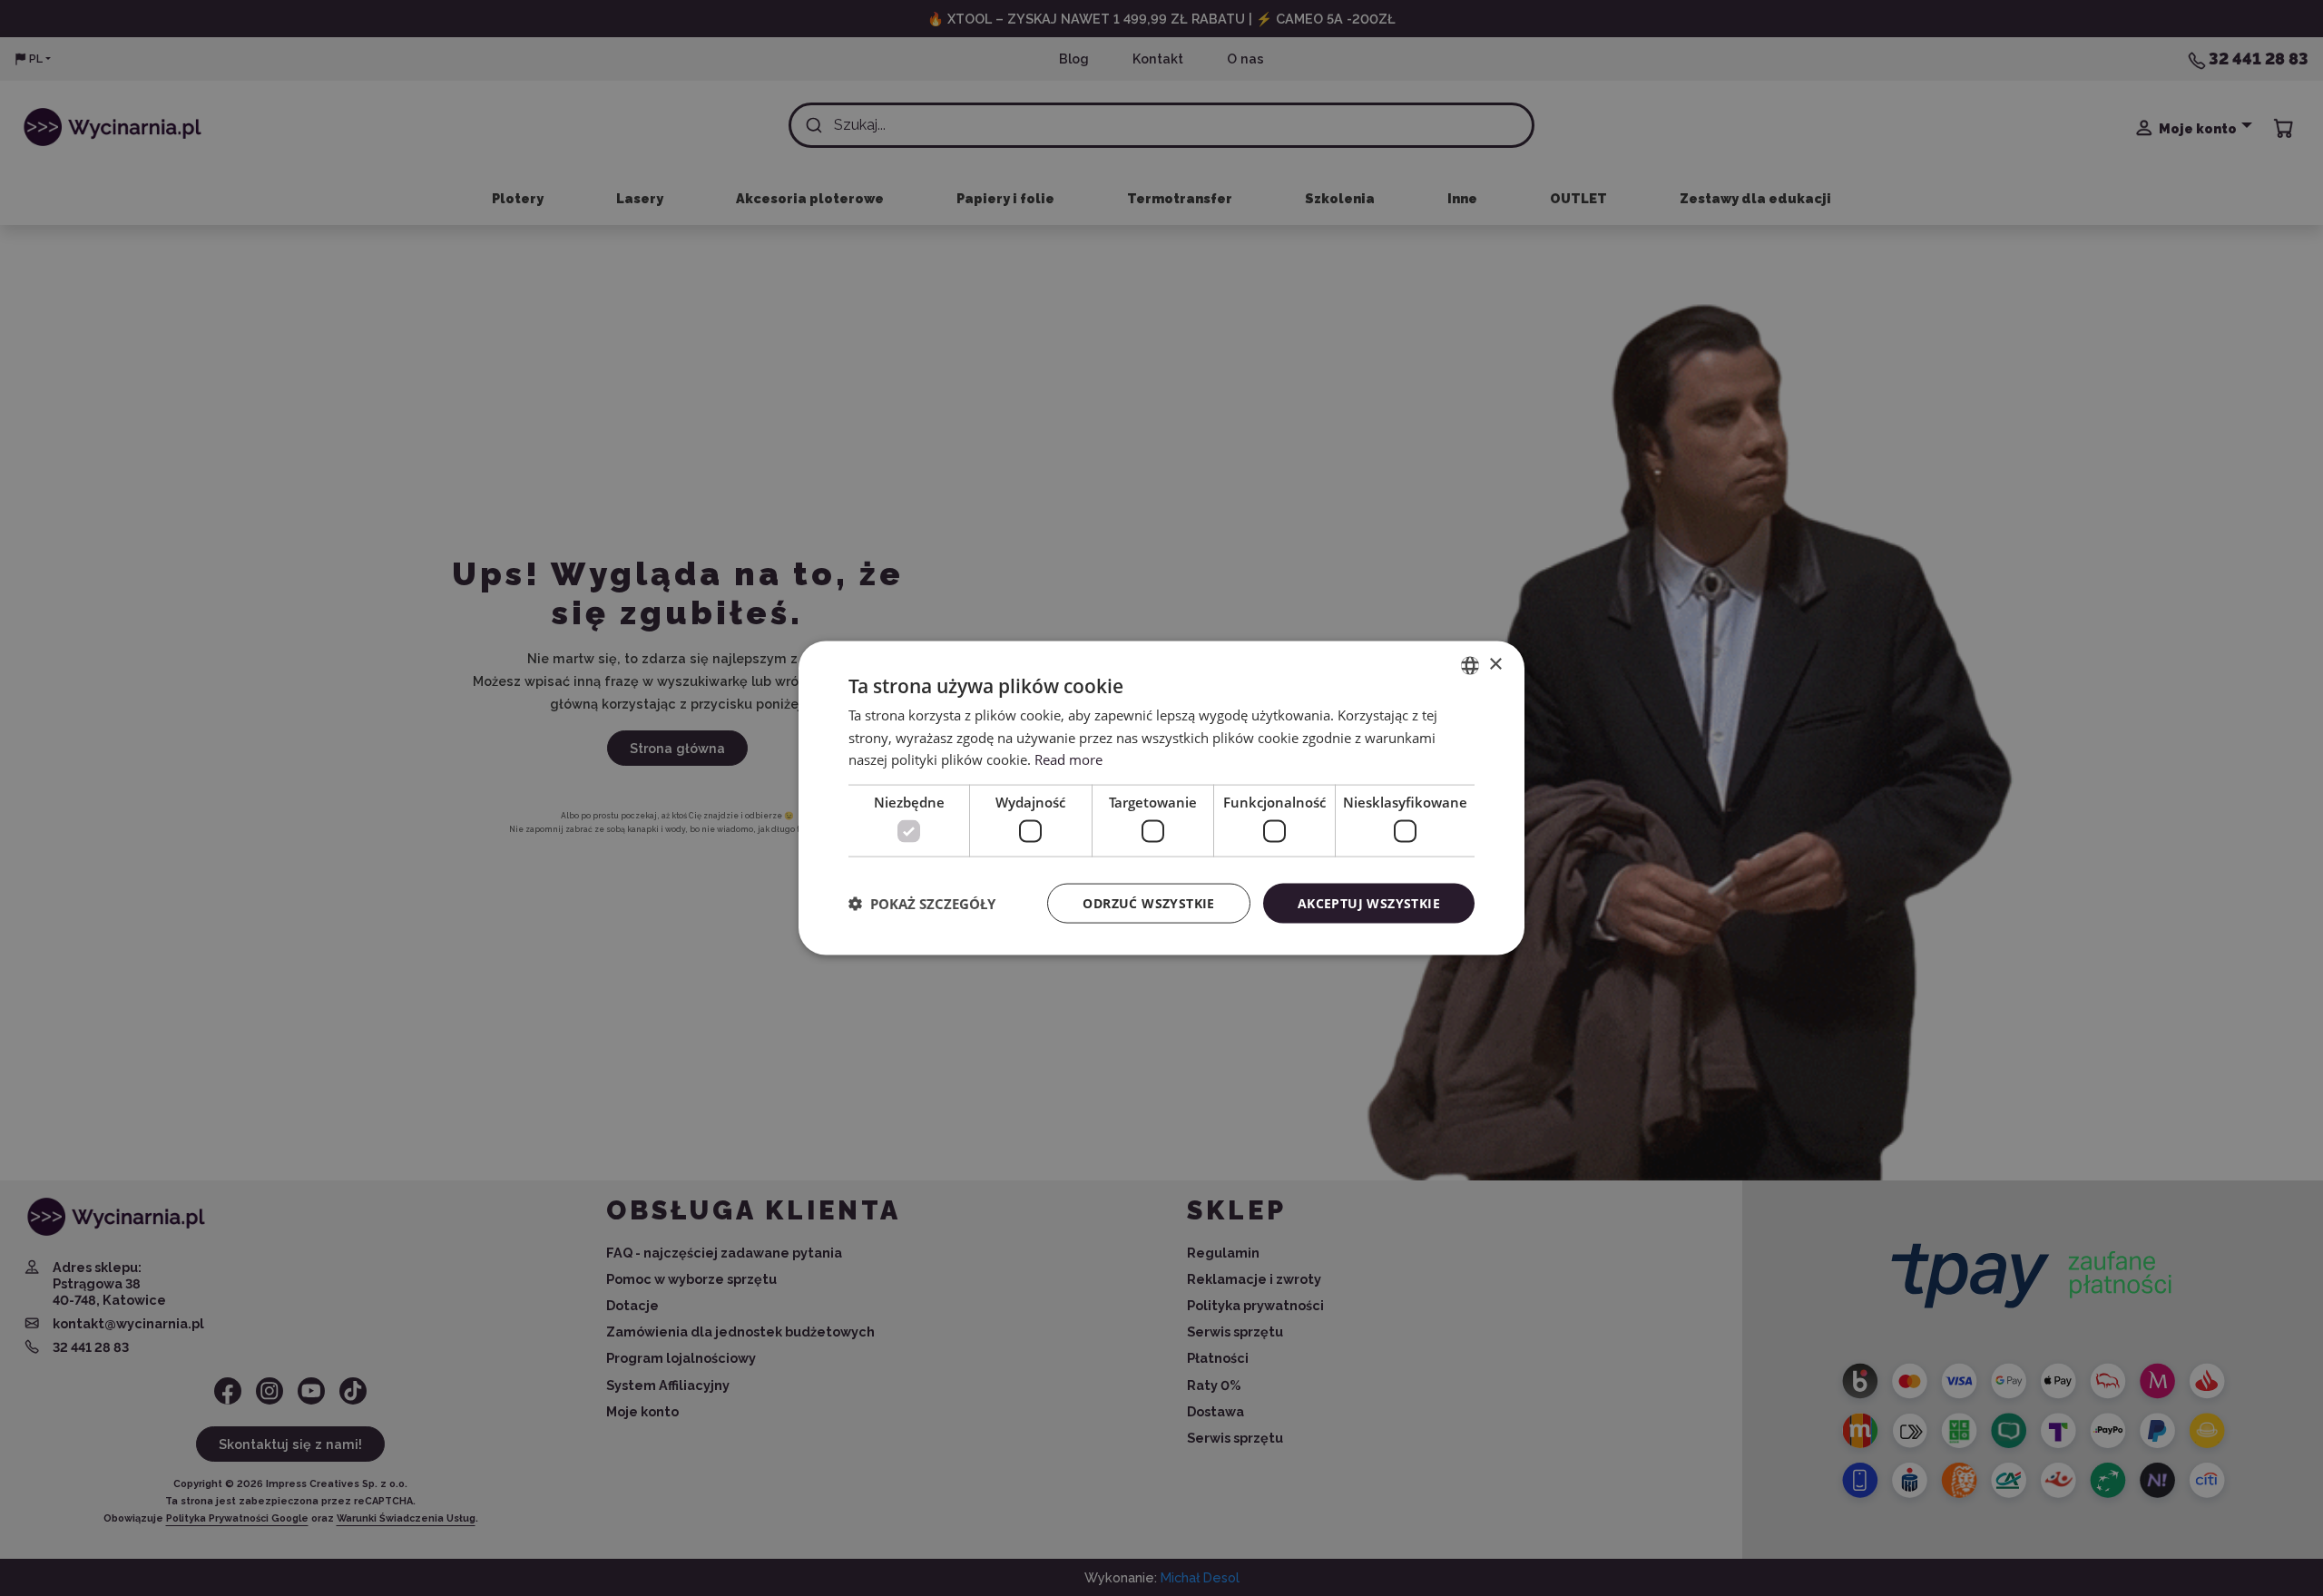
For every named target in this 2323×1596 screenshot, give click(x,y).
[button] (922, 904)
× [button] (1495, 665)
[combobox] (1470, 665)
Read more (1068, 759)
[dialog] (1161, 798)
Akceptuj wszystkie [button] (1369, 902)
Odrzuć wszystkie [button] (1148, 902)
